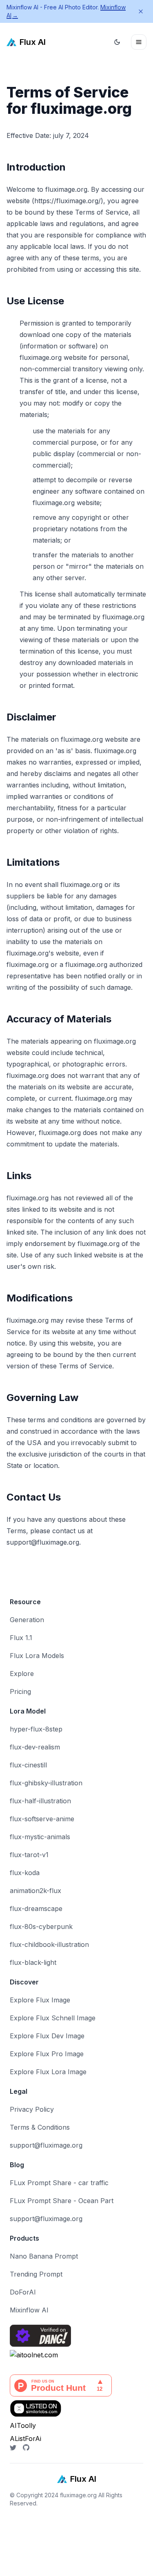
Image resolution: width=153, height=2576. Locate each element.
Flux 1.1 (21, 1638)
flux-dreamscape (36, 1909)
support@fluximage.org (46, 2145)
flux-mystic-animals (40, 1837)
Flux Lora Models (37, 1656)
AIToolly (23, 2425)
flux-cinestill (28, 1765)
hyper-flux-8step (36, 1729)
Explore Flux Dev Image (47, 2036)
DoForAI (23, 2292)
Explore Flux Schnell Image (53, 2018)
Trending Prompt (36, 2274)
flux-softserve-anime (42, 1819)
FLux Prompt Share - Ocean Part (62, 2201)
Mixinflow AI (29, 2310)
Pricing (20, 1691)
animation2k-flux (35, 1891)
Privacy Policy (32, 2109)
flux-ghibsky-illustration (46, 1783)
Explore (22, 1674)
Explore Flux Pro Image (47, 2054)
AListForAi (25, 2439)
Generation (27, 1620)
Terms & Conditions (40, 2127)
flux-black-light (33, 1962)
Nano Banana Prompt (44, 2256)
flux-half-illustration (40, 1801)
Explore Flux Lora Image (48, 2072)
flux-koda (25, 1873)
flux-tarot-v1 (29, 1855)
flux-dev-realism (35, 1747)
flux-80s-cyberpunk (41, 1926)
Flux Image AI (22, 2532)
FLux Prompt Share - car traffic (59, 2183)
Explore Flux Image (40, 2000)
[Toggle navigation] (139, 42)
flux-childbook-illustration (49, 1944)
